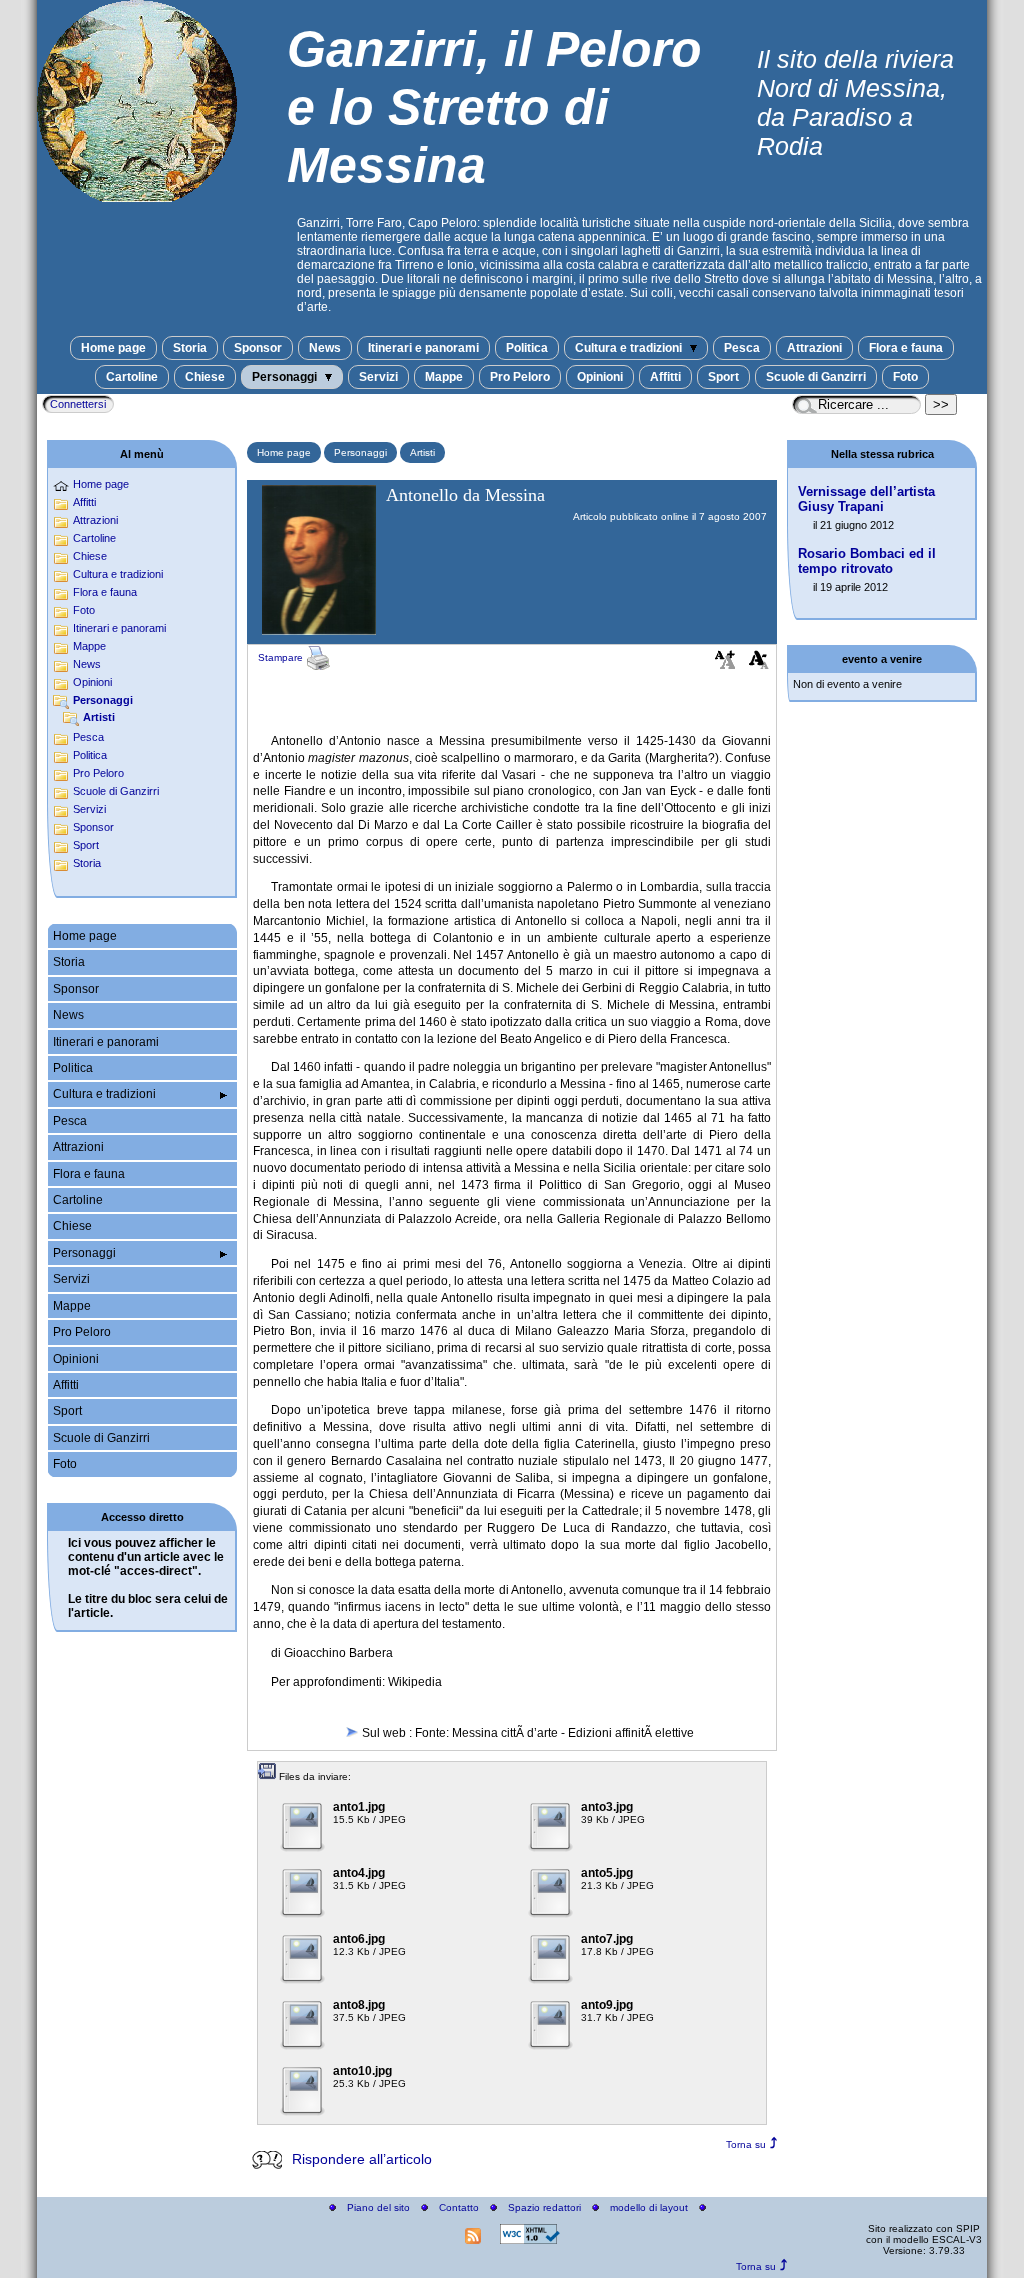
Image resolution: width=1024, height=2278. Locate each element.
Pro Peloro (520, 377)
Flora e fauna (906, 348)
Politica (527, 348)
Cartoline (132, 377)
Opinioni (600, 377)
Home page (113, 348)
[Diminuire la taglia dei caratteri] (759, 664)
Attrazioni (814, 348)
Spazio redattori (544, 2207)
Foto (905, 377)
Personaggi (286, 377)
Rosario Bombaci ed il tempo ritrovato (867, 561)
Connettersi (78, 404)
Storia (190, 348)
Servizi (378, 377)
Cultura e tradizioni (630, 348)
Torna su (746, 2144)
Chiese (205, 377)
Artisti (422, 452)
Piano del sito (378, 2207)
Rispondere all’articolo (362, 2159)
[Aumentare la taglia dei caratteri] (725, 664)
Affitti (665, 377)
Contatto (459, 2207)
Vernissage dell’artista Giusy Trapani (866, 499)
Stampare (282, 657)
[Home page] (137, 196)
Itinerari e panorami (423, 348)
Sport (723, 377)
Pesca (742, 348)
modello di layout (649, 2207)
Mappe (444, 377)
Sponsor (258, 348)
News (325, 348)
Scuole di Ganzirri (816, 377)
